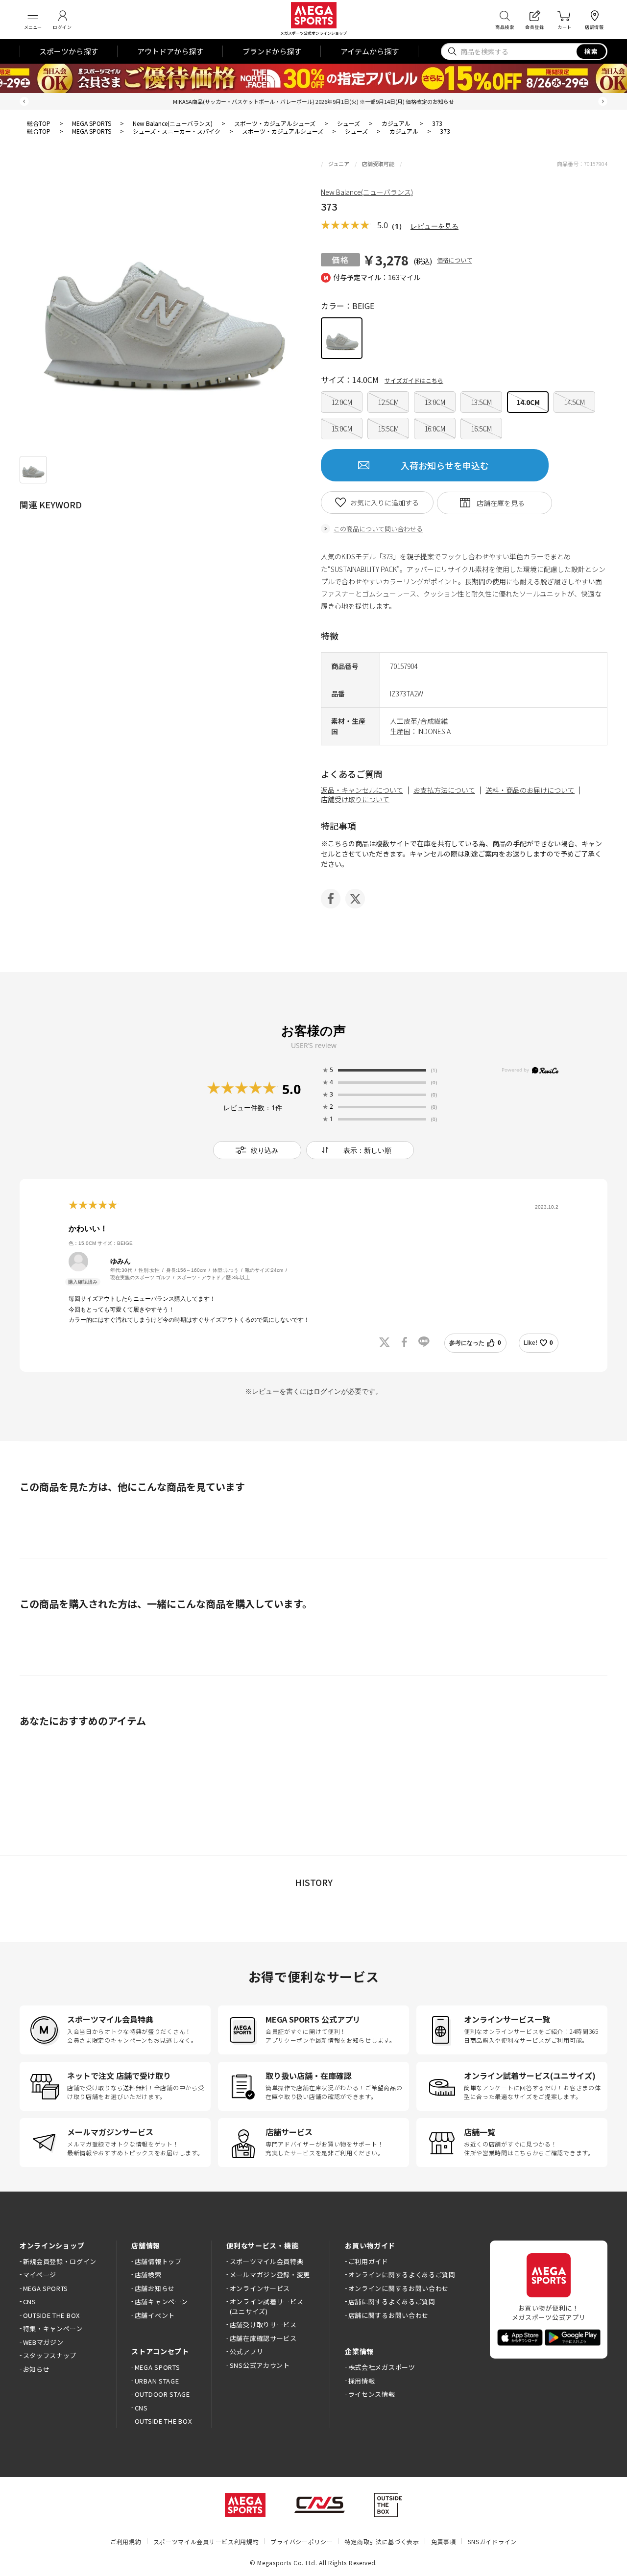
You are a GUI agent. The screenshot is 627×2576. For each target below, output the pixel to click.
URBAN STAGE (157, 2381)
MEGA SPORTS (46, 2288)
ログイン (327, 1391)
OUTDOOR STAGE (162, 2394)
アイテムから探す (370, 51)
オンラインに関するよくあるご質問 (402, 2275)
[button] (24, 102)
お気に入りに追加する (385, 502)
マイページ (40, 2275)
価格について (455, 260)
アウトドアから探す (170, 51)
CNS (30, 2302)
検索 (591, 51)
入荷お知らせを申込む (445, 465)
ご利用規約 (126, 2541)
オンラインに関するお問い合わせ (398, 2288)
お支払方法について (444, 790)
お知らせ (36, 2369)
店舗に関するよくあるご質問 (392, 2302)
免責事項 (444, 2541)
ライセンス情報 (372, 2394)
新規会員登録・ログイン (60, 2261)
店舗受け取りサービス (263, 2325)
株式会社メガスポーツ (382, 2367)
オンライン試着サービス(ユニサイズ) (266, 2306)
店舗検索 (148, 2275)
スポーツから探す (69, 51)
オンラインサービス (260, 2288)
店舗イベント (155, 2315)
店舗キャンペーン (161, 2302)
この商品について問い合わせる (378, 529)
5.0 (291, 1089)
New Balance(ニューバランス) (367, 192)
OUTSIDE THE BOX (51, 2315)
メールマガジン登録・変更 (270, 2275)
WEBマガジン (43, 2342)
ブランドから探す (272, 51)
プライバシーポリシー (301, 2541)
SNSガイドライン (492, 2541)
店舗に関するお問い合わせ (388, 2315)
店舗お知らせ (155, 2288)
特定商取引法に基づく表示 (382, 2541)
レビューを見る (434, 226)
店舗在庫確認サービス (263, 2338)
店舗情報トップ (158, 2261)
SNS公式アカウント (260, 2365)
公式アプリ (246, 2351)
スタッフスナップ (50, 2355)
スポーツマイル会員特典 (266, 2261)
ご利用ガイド (368, 2261)
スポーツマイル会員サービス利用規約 (206, 2541)
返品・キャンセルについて (362, 790)
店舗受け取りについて (355, 799)
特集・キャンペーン (53, 2328)
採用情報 (362, 2381)
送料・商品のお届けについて (530, 790)
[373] (33, 470)
